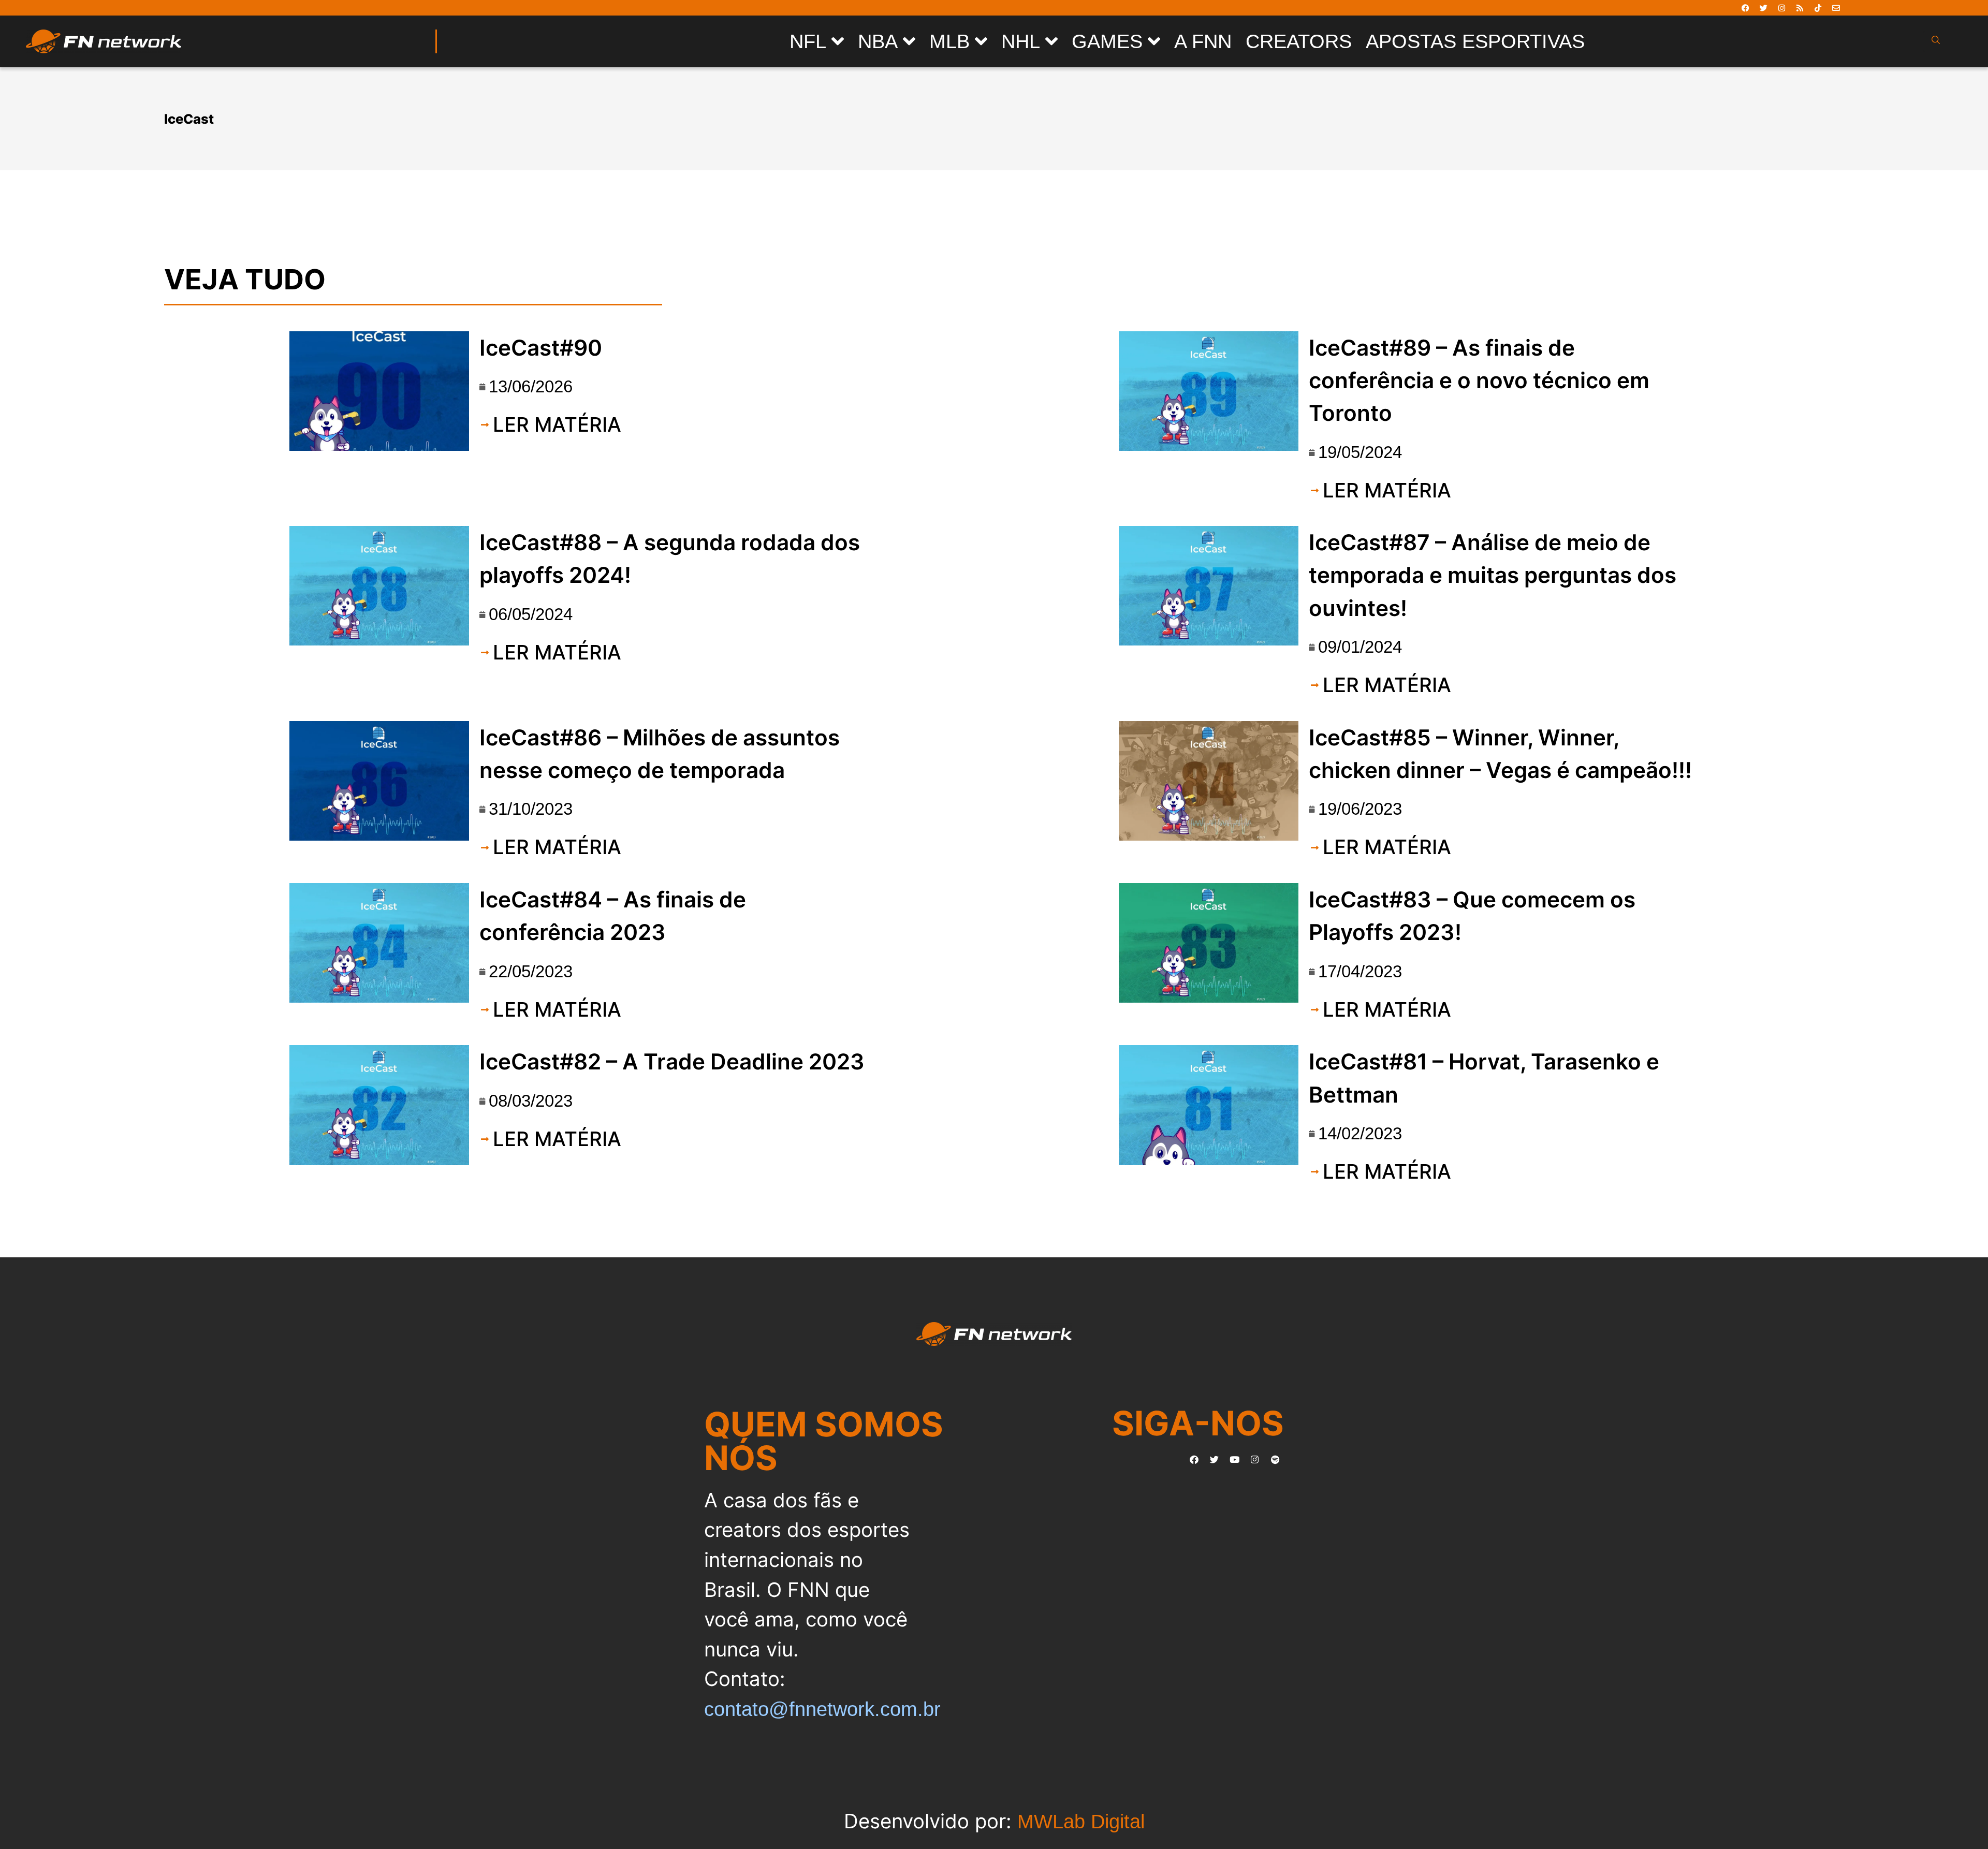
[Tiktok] (1818, 8)
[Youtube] (1235, 1459)
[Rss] (1800, 8)
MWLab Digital (1081, 1821)
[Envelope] (1836, 8)
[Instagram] (1781, 8)
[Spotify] (1275, 1459)
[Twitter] (1763, 8)
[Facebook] (1745, 8)
